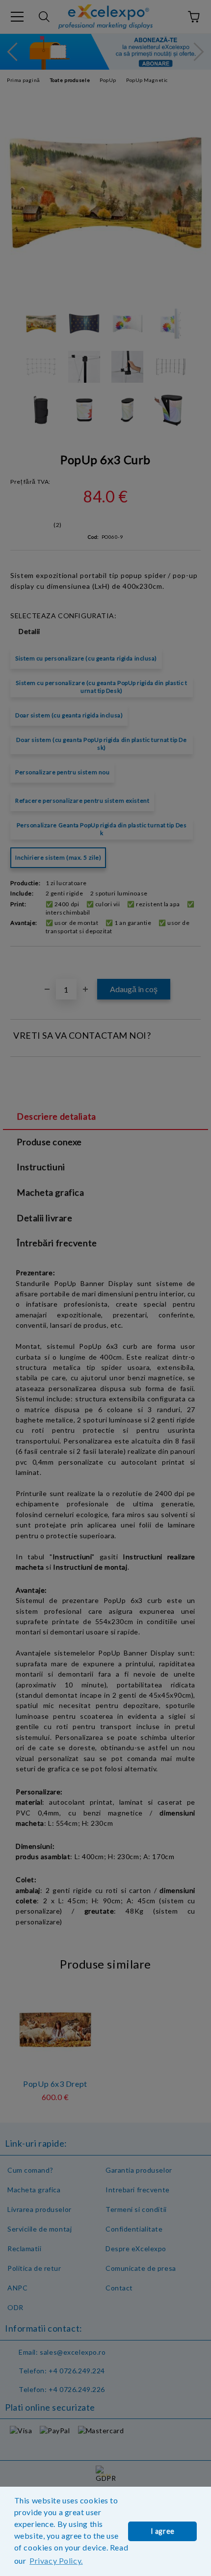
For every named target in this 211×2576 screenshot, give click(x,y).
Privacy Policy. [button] (56, 2561)
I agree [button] (163, 2531)
